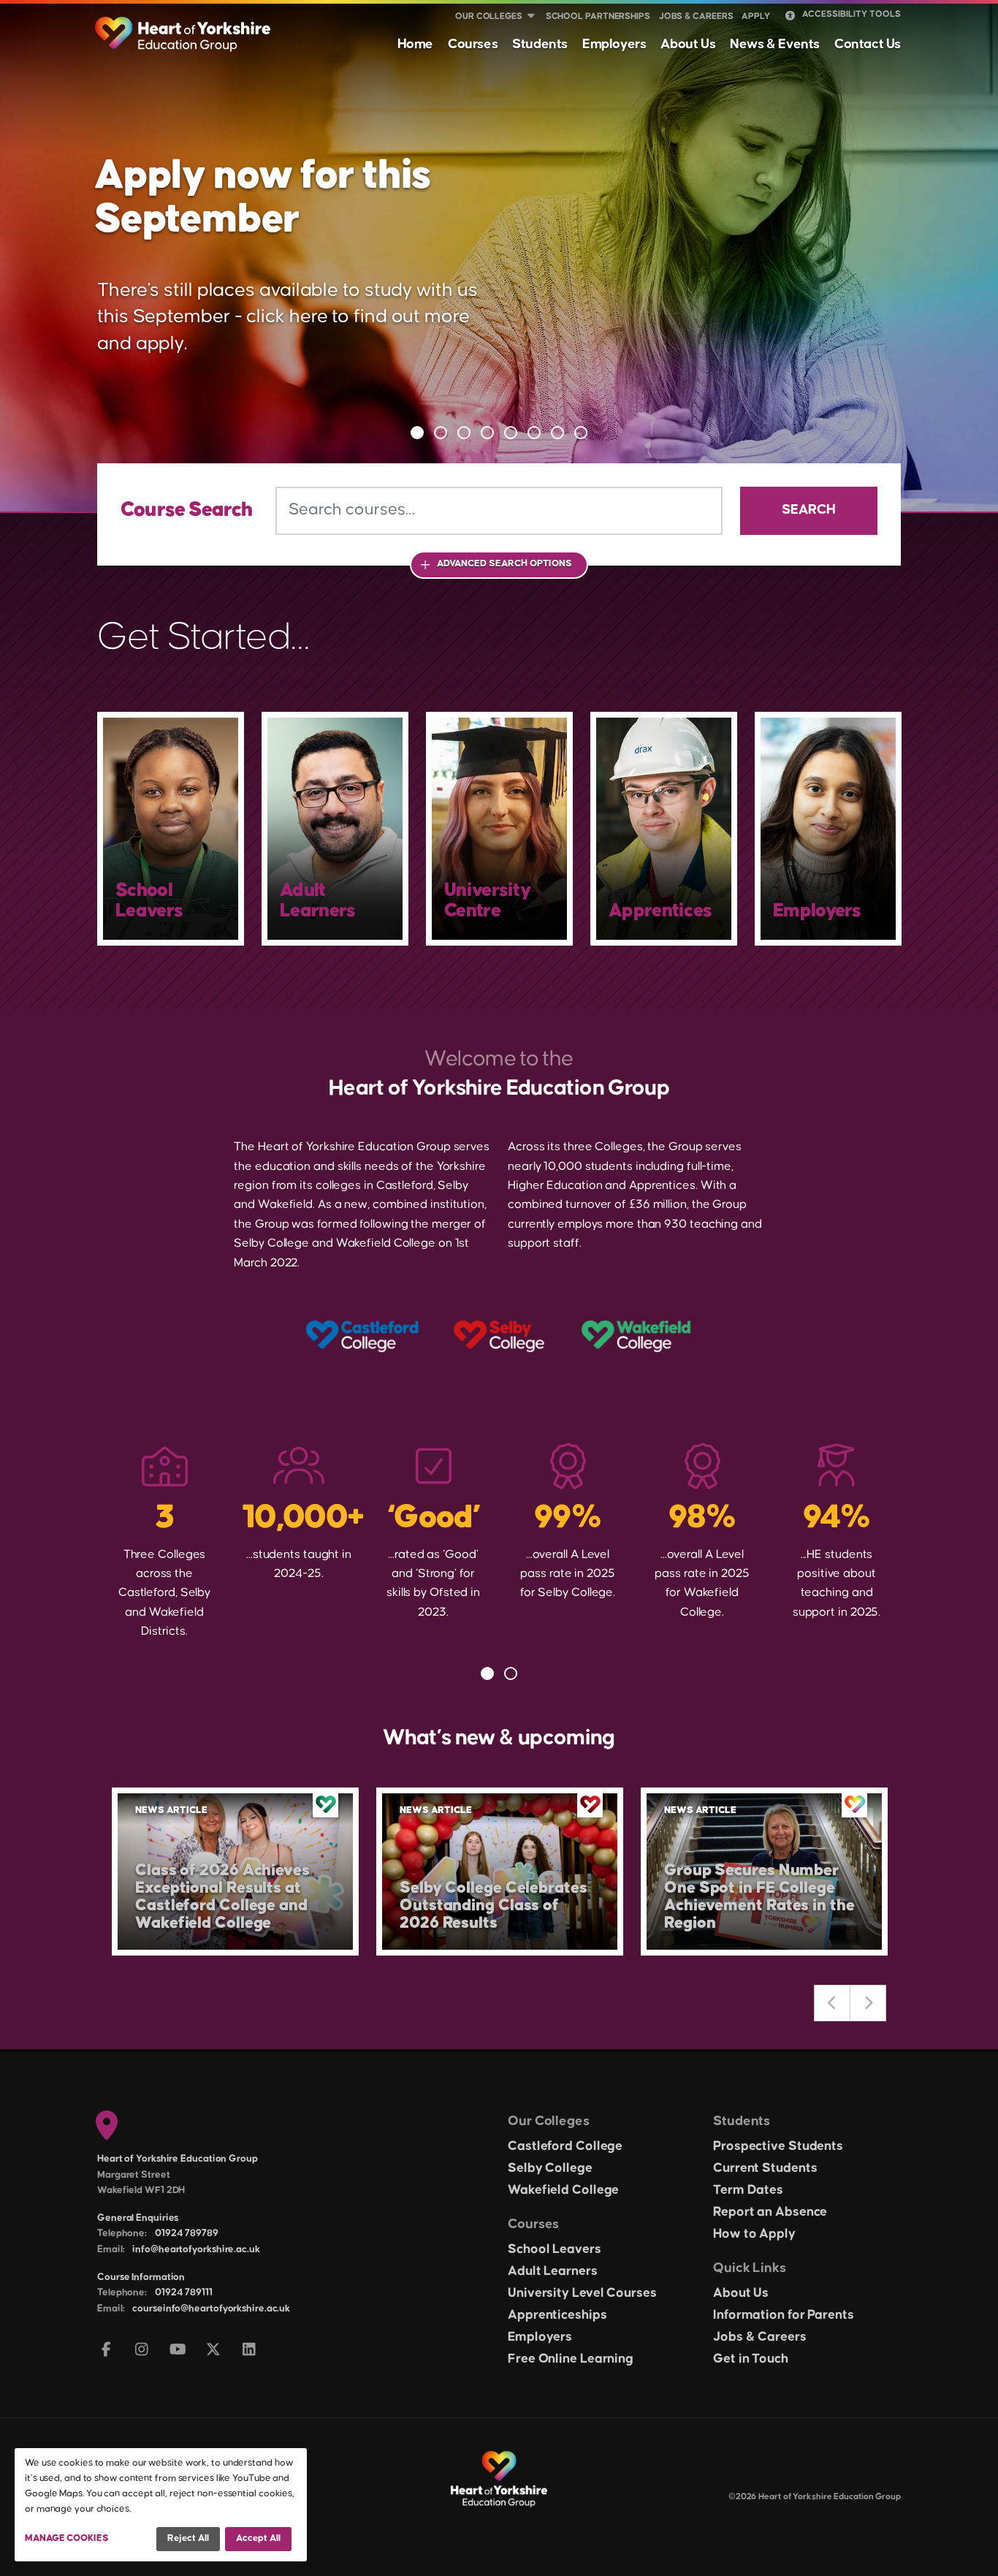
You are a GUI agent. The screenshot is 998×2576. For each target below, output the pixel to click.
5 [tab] (511, 433)
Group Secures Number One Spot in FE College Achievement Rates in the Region (759, 1897)
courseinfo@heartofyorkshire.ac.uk (211, 2309)
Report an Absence (770, 2212)
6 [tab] (534, 433)
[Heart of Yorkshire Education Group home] (184, 27)
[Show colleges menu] (531, 17)
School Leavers (555, 2249)
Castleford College (565, 2146)
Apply (756, 16)
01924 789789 (187, 2233)
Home (415, 44)
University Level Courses (582, 2293)
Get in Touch (751, 2359)
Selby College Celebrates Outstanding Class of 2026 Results (494, 1906)
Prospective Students (778, 2146)
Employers (614, 44)
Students (540, 44)
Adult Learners (553, 2271)
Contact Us (868, 44)
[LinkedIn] (249, 2351)
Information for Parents (784, 2315)
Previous (832, 2003)
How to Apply (754, 2234)
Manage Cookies (67, 2538)
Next (868, 2003)
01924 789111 (184, 2292)
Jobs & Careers (696, 16)
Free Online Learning (571, 2359)
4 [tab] (487, 433)
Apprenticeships (557, 2315)
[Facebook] (106, 2351)
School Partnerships (598, 16)
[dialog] (161, 2505)
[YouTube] (178, 2351)
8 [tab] (581, 433)
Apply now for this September (262, 198)
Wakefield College (563, 2190)
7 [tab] (557, 433)
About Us (688, 44)
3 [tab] (464, 433)
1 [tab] (417, 433)
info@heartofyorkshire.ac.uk (196, 2249)
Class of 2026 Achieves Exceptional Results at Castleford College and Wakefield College (222, 1897)
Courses (473, 44)
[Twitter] (214, 2351)
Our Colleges (489, 16)
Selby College (550, 2168)
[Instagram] (142, 2351)
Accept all (258, 2538)
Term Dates (748, 2190)
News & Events (775, 44)
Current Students (765, 2168)
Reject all (188, 2538)
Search (809, 510)
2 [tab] (441, 433)
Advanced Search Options (504, 563)
